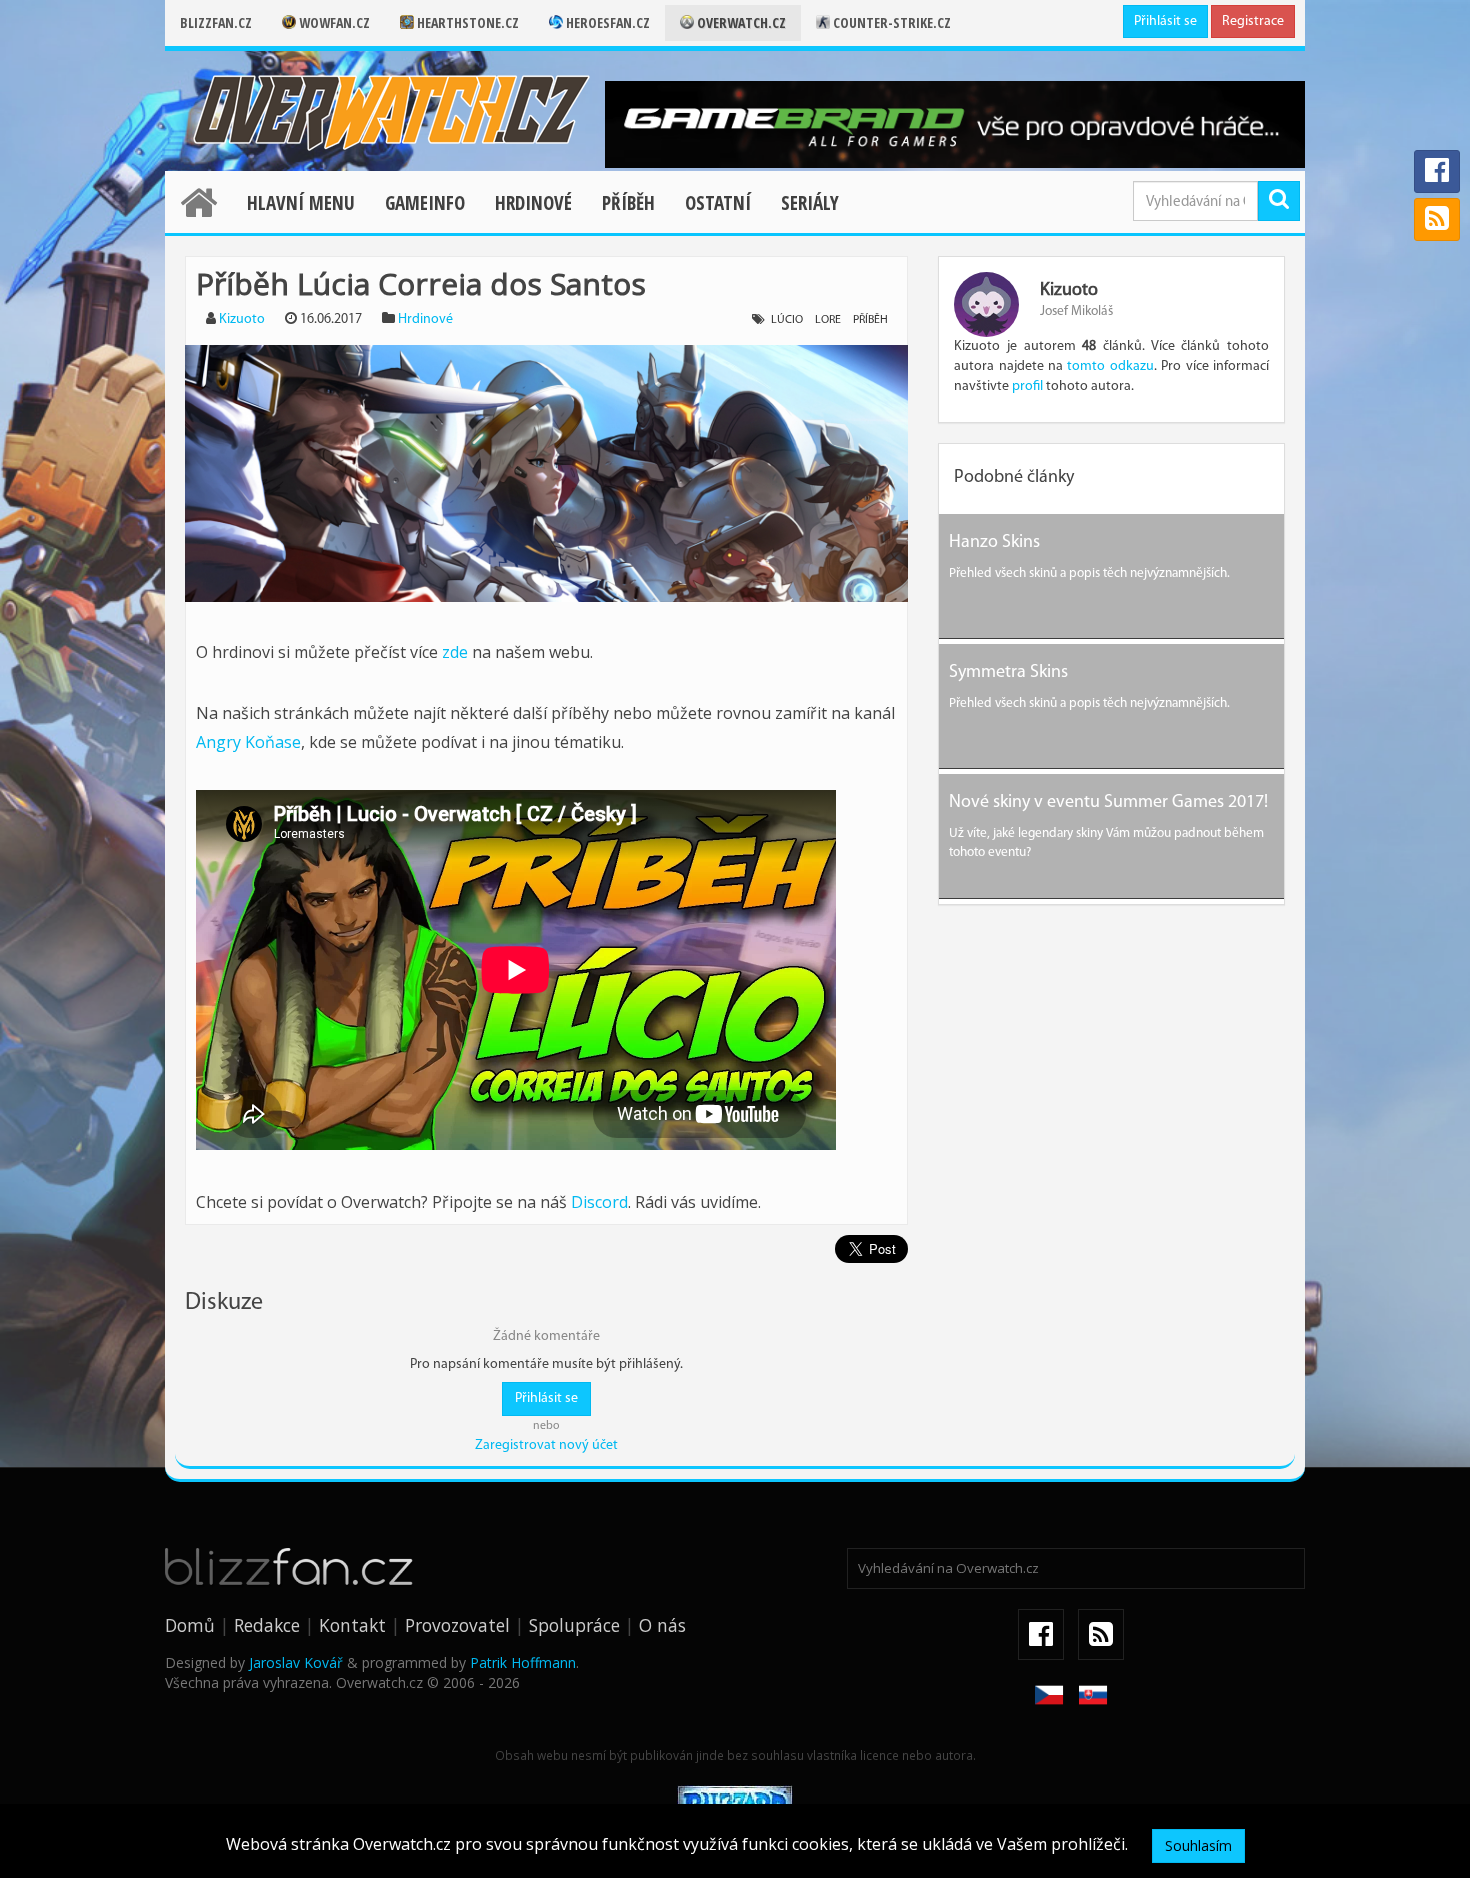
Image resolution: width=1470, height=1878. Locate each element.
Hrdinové (533, 203)
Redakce (267, 1625)
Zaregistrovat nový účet (546, 1445)
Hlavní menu (301, 203)
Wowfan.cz (333, 22)
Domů (190, 1625)
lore (828, 320)
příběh (870, 320)
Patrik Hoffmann (523, 1662)
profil (1027, 386)
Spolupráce (574, 1625)
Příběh (628, 203)
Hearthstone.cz (466, 22)
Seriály (810, 203)
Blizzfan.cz (216, 22)
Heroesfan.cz (606, 22)
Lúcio (787, 320)
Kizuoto (242, 319)
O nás (662, 1625)
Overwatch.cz (740, 22)
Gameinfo (425, 203)
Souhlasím (1198, 1845)
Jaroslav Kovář (296, 1662)
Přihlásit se (1165, 21)
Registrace (1253, 21)
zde (455, 652)
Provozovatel (457, 1625)
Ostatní (718, 203)
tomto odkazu (1110, 366)
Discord (599, 1202)
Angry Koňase (248, 742)
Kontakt (352, 1625)
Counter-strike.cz (890, 22)
